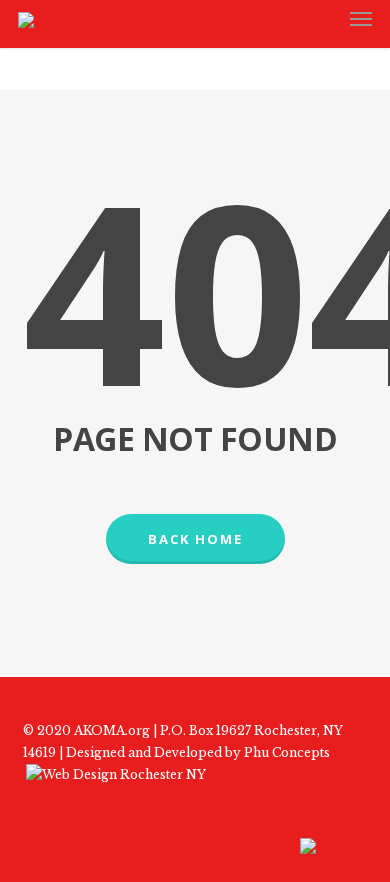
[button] (361, 19)
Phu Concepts (287, 752)
